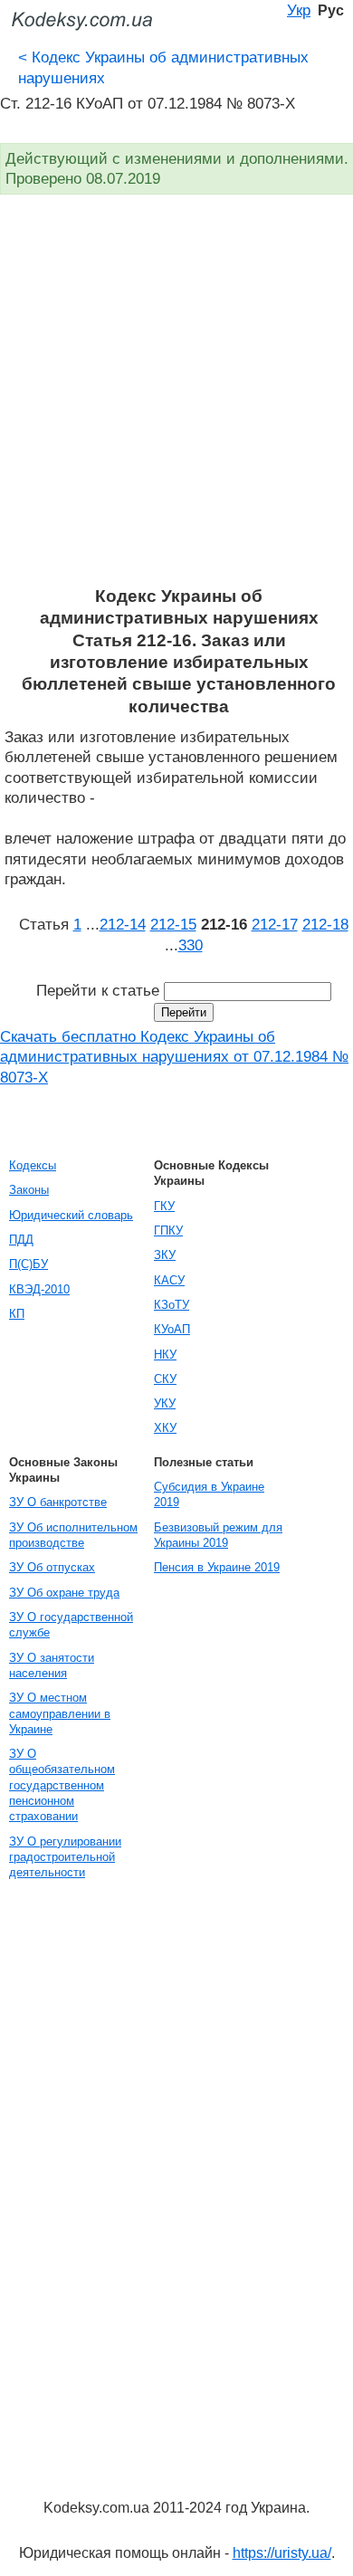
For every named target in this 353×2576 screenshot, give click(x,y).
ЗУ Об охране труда (64, 1593)
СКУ (165, 1379)
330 (191, 945)
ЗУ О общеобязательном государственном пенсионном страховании (62, 1785)
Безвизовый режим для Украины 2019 (218, 1535)
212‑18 (325, 924)
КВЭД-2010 (39, 1289)
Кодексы (33, 1165)
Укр (299, 10)
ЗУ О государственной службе (71, 1625)
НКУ (165, 1355)
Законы (29, 1190)
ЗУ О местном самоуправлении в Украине (60, 1713)
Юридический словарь (71, 1215)
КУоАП (172, 1329)
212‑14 (123, 924)
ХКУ (165, 1428)
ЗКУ (165, 1255)
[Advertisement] (176, 400)
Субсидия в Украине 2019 (209, 1494)
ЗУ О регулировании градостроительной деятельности (65, 1857)
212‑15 (173, 924)
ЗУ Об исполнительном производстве (73, 1535)
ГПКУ (168, 1231)
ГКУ (164, 1206)
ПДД (21, 1240)
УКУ (165, 1403)
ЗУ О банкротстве (58, 1502)
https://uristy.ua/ (282, 2553)
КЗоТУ (172, 1305)
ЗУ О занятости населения (52, 1665)
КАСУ (169, 1280)
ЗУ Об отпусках (52, 1567)
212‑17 (275, 924)
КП (17, 1314)
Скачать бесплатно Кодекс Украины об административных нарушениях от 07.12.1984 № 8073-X (174, 1057)
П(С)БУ (29, 1264)
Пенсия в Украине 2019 (217, 1567)
